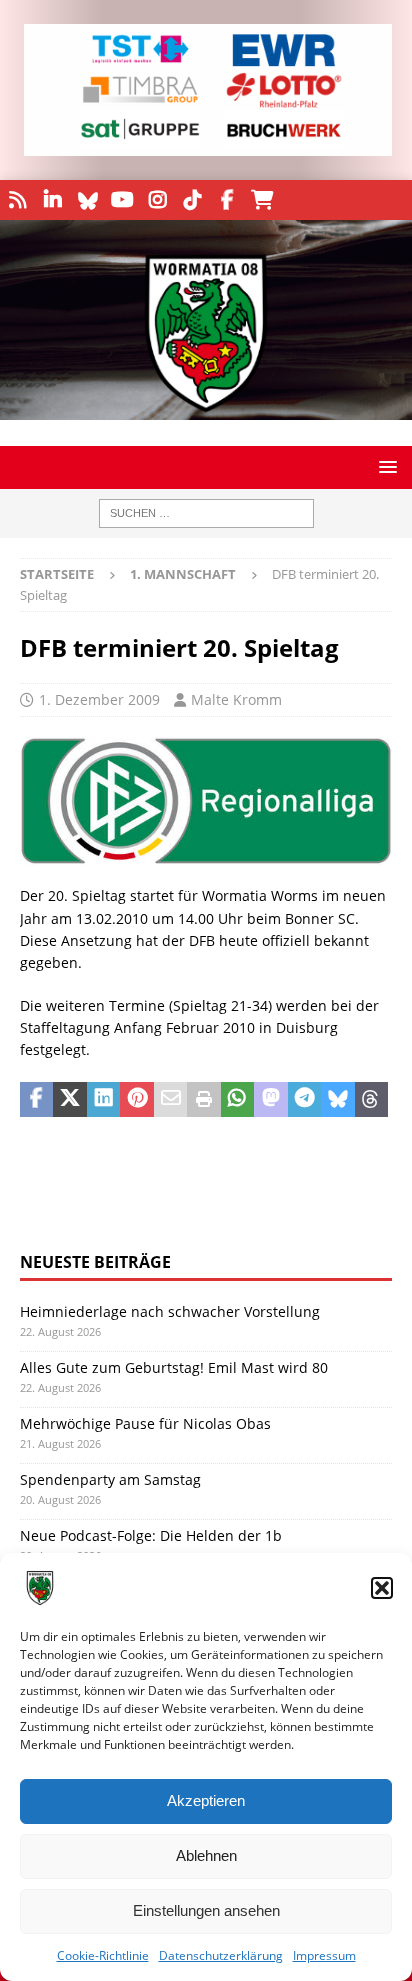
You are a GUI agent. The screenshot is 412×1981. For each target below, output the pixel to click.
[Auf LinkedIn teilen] (103, 1100)
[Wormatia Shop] (262, 200)
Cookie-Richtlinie (103, 1955)
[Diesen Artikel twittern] (69, 1100)
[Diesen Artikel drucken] (203, 1100)
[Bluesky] (87, 200)
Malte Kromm (236, 699)
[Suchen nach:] (206, 513)
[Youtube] (122, 200)
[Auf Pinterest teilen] (136, 1100)
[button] (382, 1588)
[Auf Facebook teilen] (36, 1100)
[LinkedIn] (52, 200)
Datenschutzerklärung (221, 1955)
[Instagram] (157, 200)
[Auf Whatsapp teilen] (237, 1100)
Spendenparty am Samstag (110, 1479)
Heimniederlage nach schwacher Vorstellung (170, 1311)
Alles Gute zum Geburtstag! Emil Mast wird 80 (174, 1367)
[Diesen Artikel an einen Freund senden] (170, 1100)
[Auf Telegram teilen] (304, 1100)
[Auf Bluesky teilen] (337, 1100)
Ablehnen (206, 1855)
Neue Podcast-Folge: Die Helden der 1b (151, 1535)
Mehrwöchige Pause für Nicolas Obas (145, 1423)
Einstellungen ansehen (206, 1910)
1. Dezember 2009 (99, 699)
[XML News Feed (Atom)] (17, 200)
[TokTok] (192, 200)
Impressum (324, 1955)
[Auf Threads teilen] (371, 1100)
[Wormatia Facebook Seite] (227, 200)
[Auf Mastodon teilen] (270, 1100)
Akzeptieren (206, 1800)
